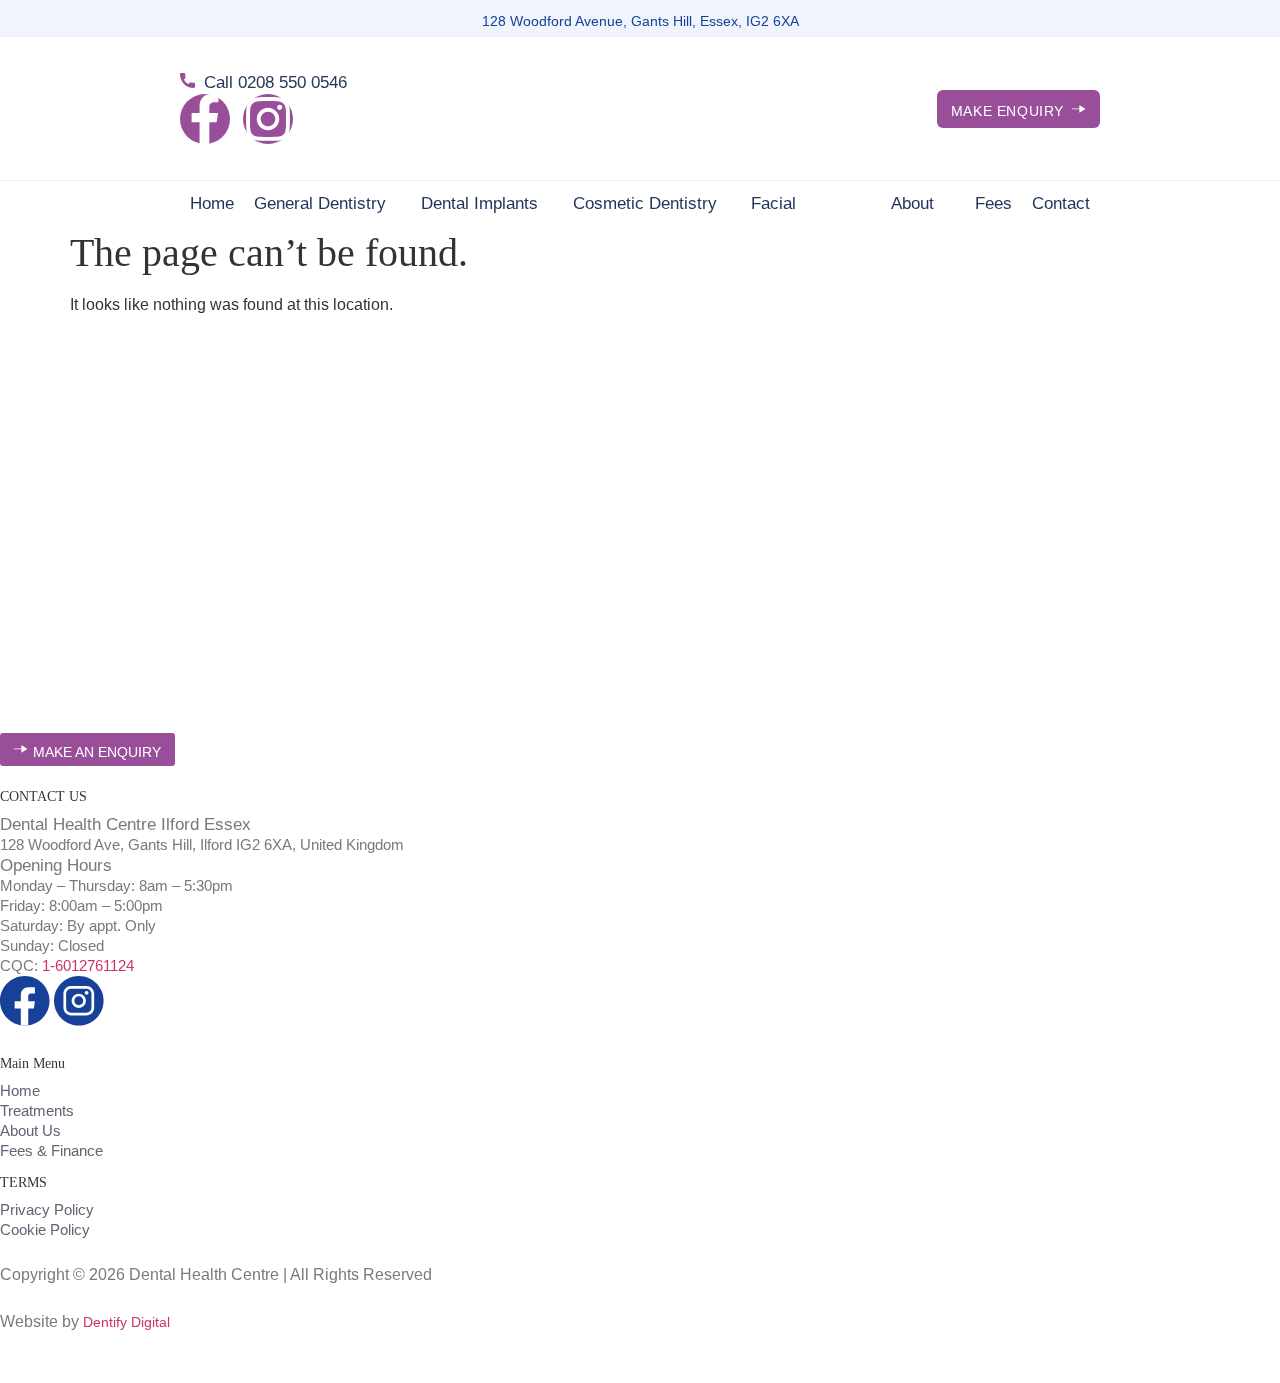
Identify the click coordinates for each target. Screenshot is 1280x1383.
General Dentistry (320, 203)
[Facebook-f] (205, 119)
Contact (1061, 203)
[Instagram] (268, 119)
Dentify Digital (126, 1322)
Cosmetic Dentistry (645, 203)
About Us (912, 204)
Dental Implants (479, 203)
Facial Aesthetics (790, 204)
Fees (993, 203)
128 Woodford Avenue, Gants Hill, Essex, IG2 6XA (640, 21)
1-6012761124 (88, 965)
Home (212, 203)
